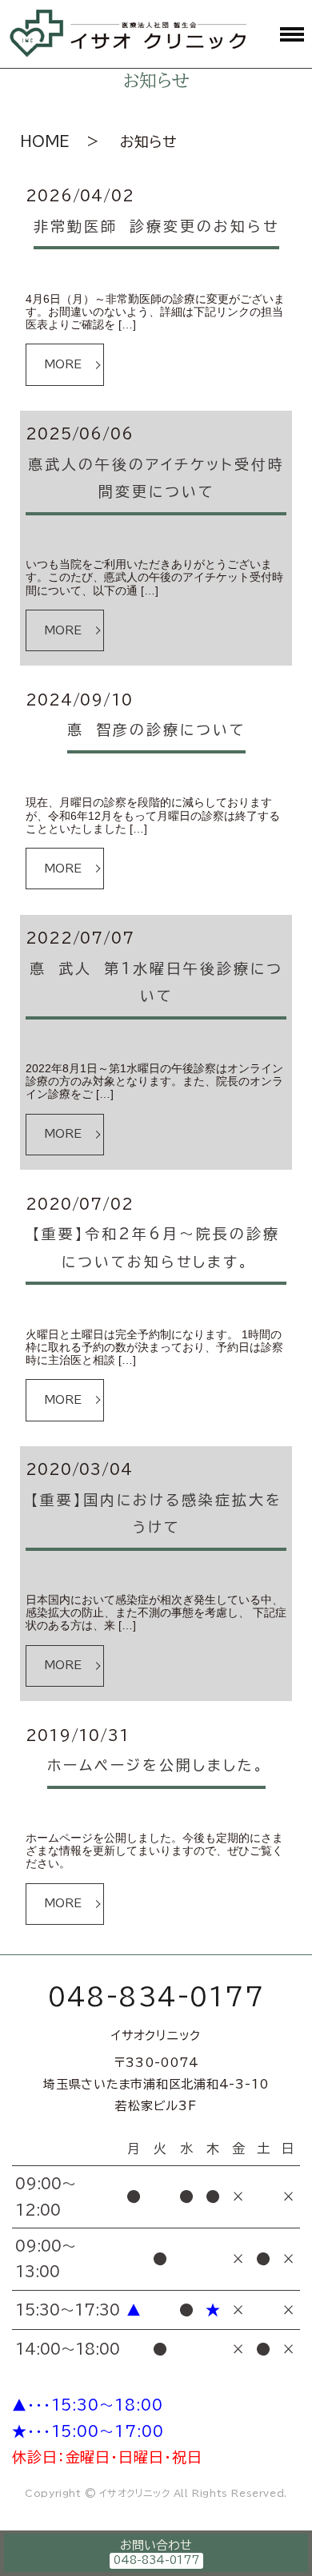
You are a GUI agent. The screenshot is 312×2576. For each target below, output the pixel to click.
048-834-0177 (156, 1997)
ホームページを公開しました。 (156, 1765)
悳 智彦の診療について (156, 729)
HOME (45, 141)
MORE (63, 364)
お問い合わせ (156, 2545)
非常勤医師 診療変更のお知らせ (156, 226)
